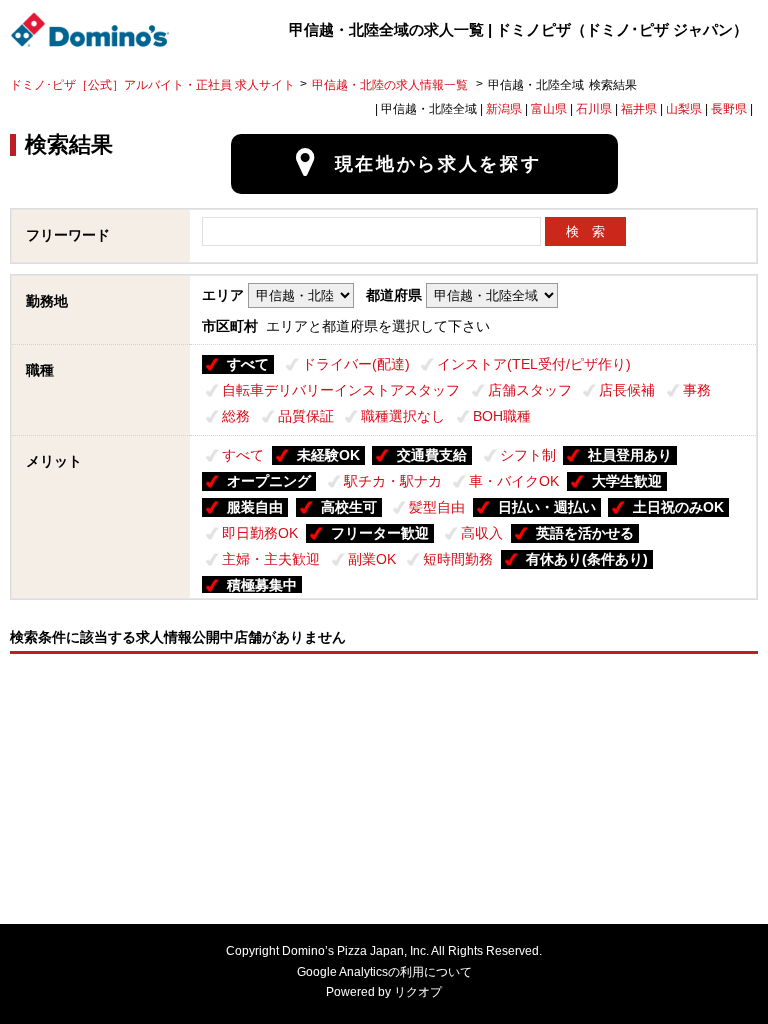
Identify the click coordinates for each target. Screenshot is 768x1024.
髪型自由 (437, 507)
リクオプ (418, 992)
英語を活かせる (585, 533)
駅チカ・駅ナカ (393, 481)
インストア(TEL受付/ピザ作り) (534, 364)
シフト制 (528, 455)
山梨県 (684, 109)
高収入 (482, 533)
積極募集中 (262, 585)
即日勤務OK (260, 533)
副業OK (372, 559)
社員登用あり (630, 455)
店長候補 (627, 390)
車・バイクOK (514, 481)
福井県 (639, 109)
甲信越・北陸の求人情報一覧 (391, 85)
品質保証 (306, 416)
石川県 (594, 109)
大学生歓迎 (627, 481)
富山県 (549, 109)
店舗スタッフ (530, 390)
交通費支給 (432, 455)
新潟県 (504, 109)
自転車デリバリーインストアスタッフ (341, 390)
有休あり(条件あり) (587, 559)
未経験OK (328, 455)
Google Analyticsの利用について (384, 972)
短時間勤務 (458, 559)
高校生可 (349, 507)
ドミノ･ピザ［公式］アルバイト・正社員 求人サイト (152, 85)
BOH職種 (502, 416)
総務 (236, 416)
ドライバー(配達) (356, 364)
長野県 (729, 109)
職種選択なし (403, 416)
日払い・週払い (547, 507)
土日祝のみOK (678, 507)
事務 (697, 390)
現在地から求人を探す (438, 164)
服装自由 (255, 507)
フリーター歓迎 (380, 533)
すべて (248, 364)
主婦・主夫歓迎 (271, 559)
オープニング (269, 481)
